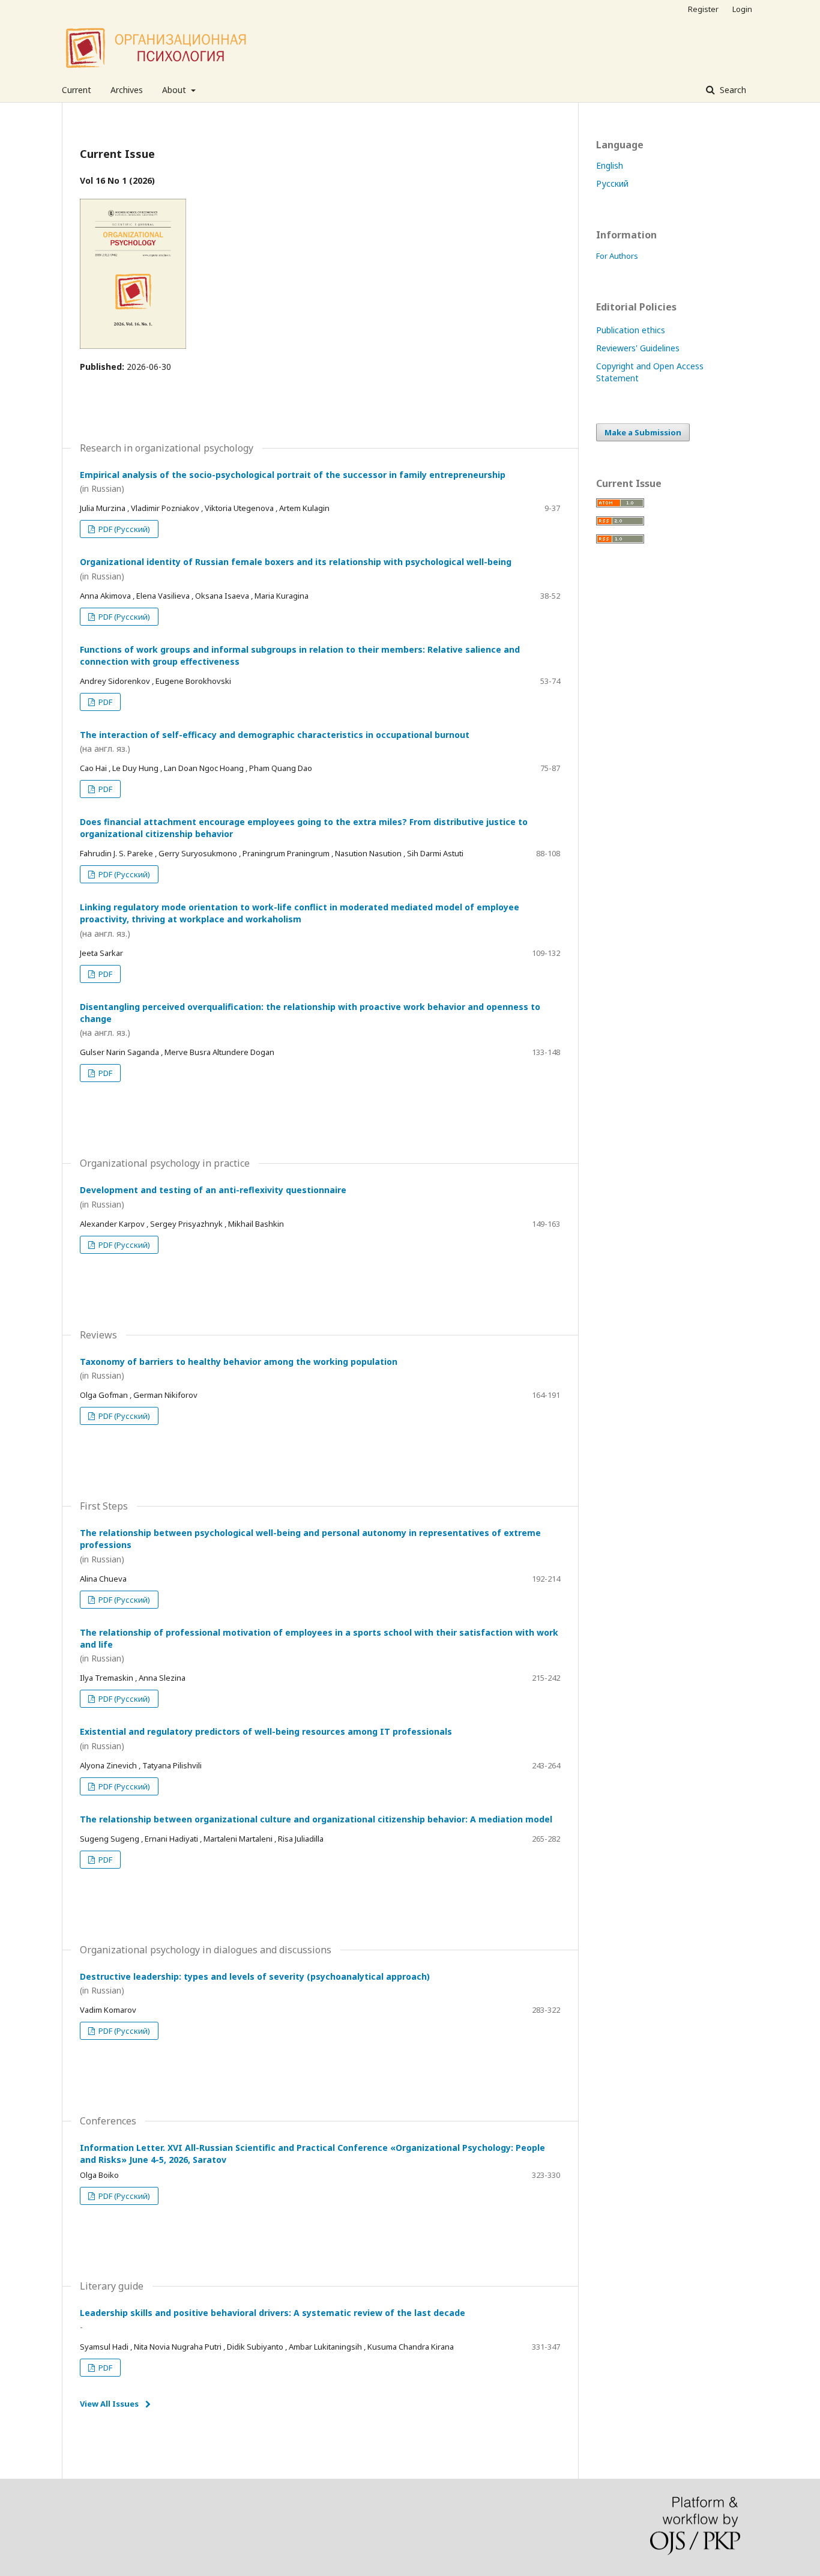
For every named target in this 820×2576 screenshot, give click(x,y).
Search (732, 90)
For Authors (617, 256)
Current (77, 90)
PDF (104, 702)
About (175, 90)
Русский (612, 183)
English (610, 165)
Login (742, 9)
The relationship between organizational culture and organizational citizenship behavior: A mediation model (316, 1819)
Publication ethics (631, 330)
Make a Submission (643, 432)
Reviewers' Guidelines (638, 348)
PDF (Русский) (123, 529)
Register (703, 9)
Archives (127, 90)
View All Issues (109, 2404)
